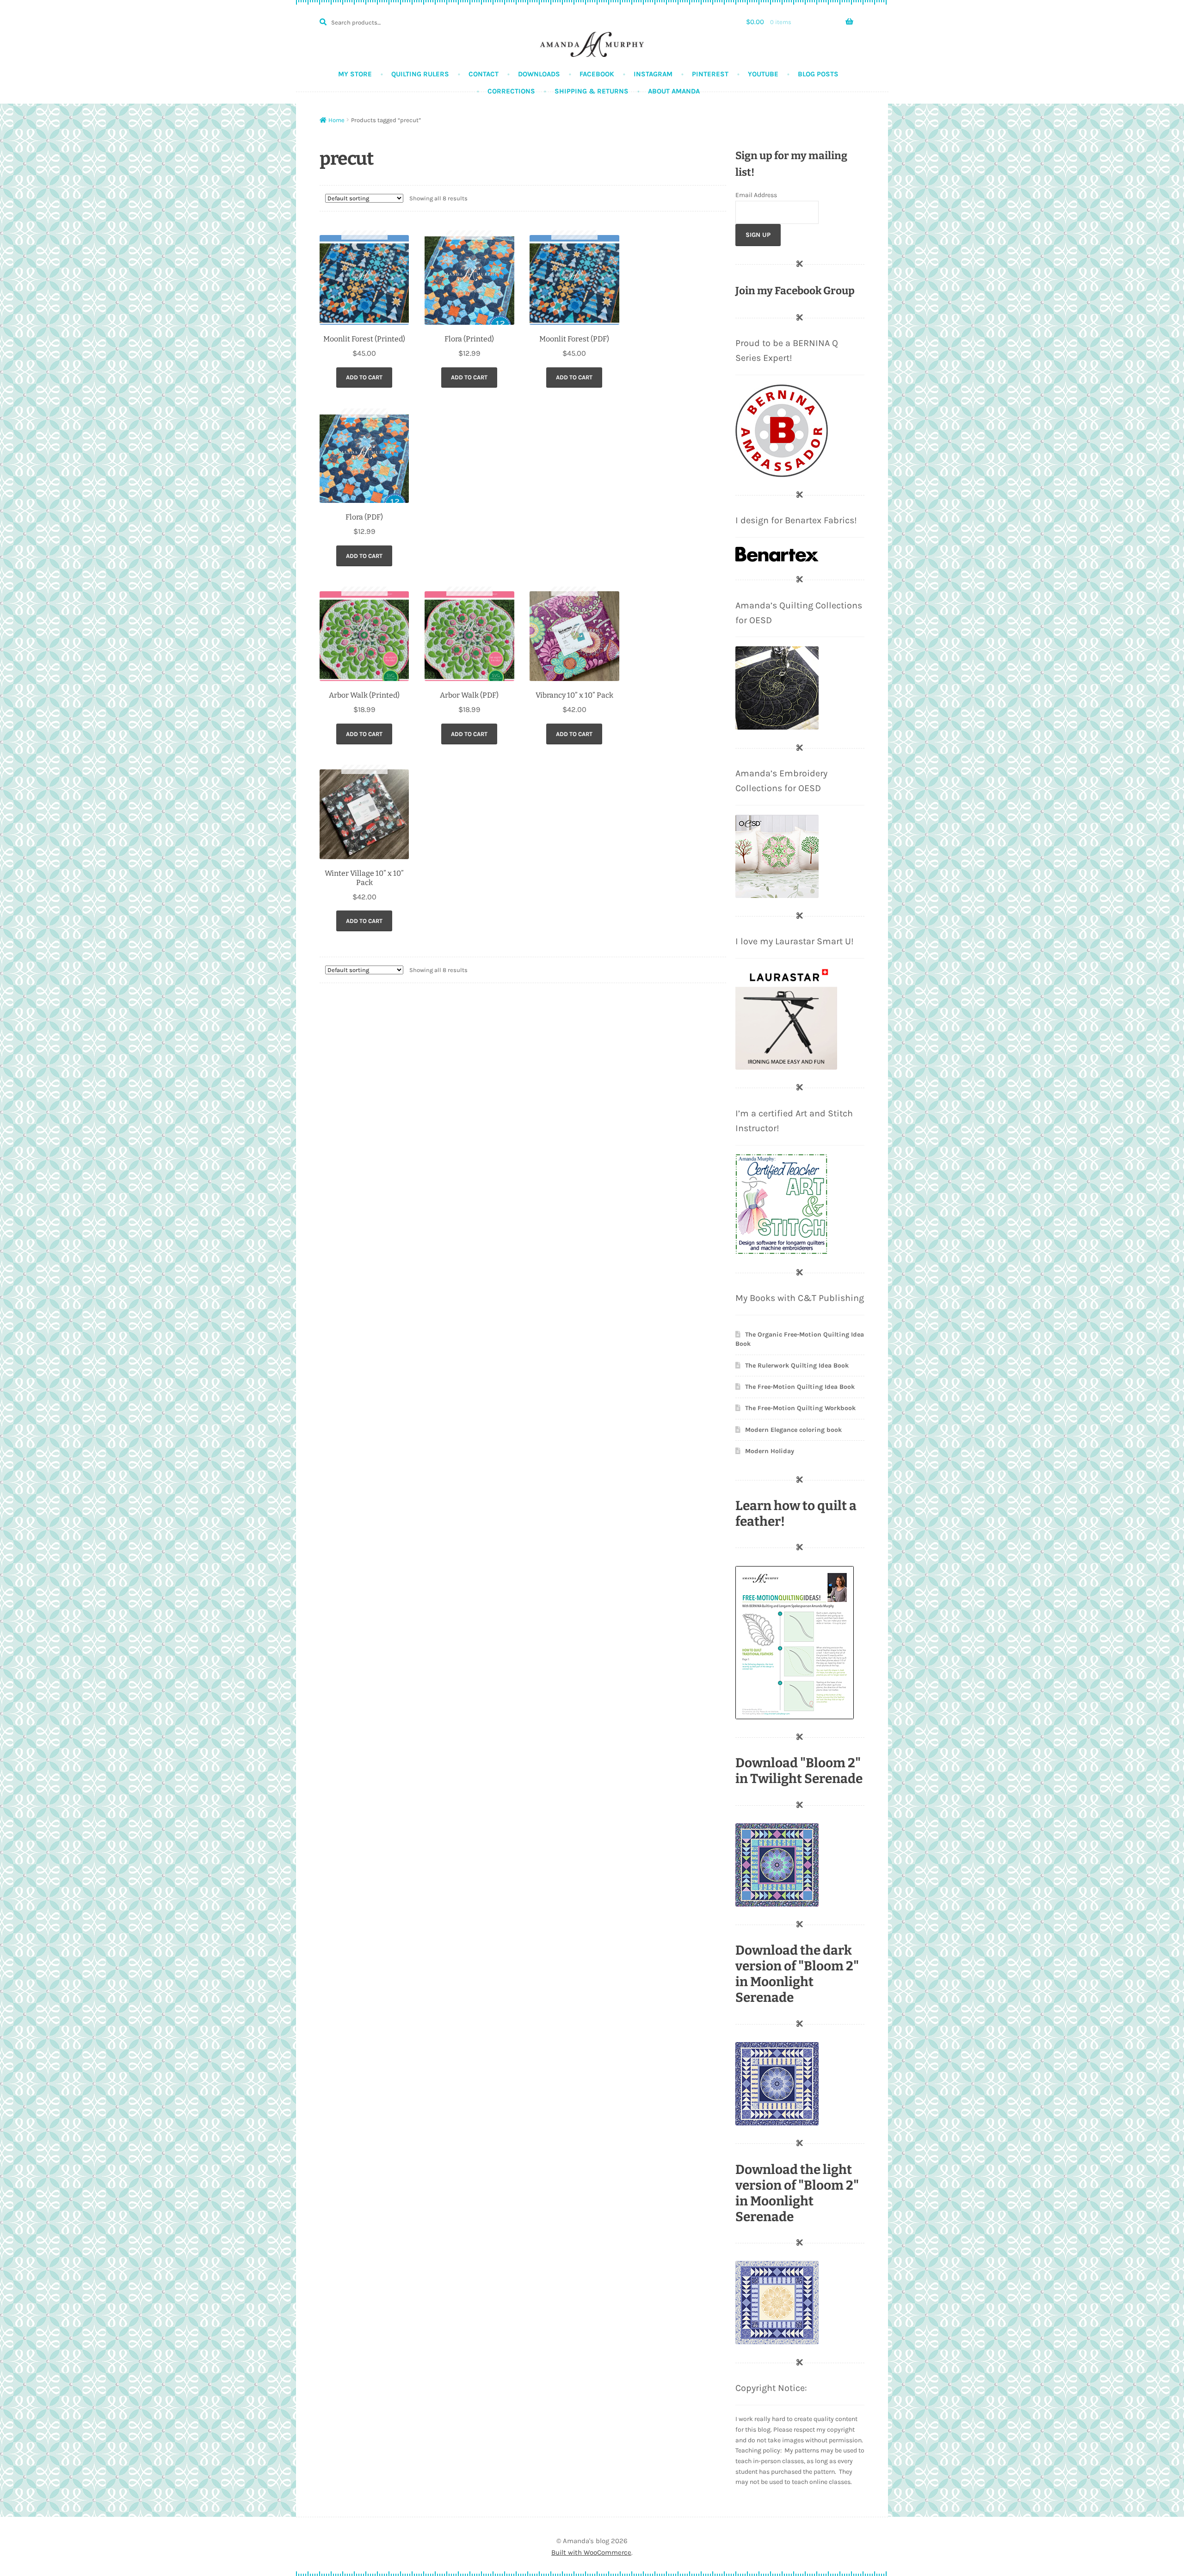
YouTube (763, 74)
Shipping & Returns (592, 91)
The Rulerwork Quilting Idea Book (797, 1365)
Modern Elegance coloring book (793, 1430)
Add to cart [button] (364, 377)
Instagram (653, 74)
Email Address (756, 195)
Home (336, 120)
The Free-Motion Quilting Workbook (800, 1408)
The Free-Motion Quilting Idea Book (800, 1387)
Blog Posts (818, 74)
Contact (484, 74)
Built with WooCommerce (591, 2552)
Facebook (597, 74)
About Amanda (674, 91)
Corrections (511, 91)
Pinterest (710, 74)
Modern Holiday (770, 1451)
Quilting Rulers (420, 74)
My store (355, 74)
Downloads (539, 74)
